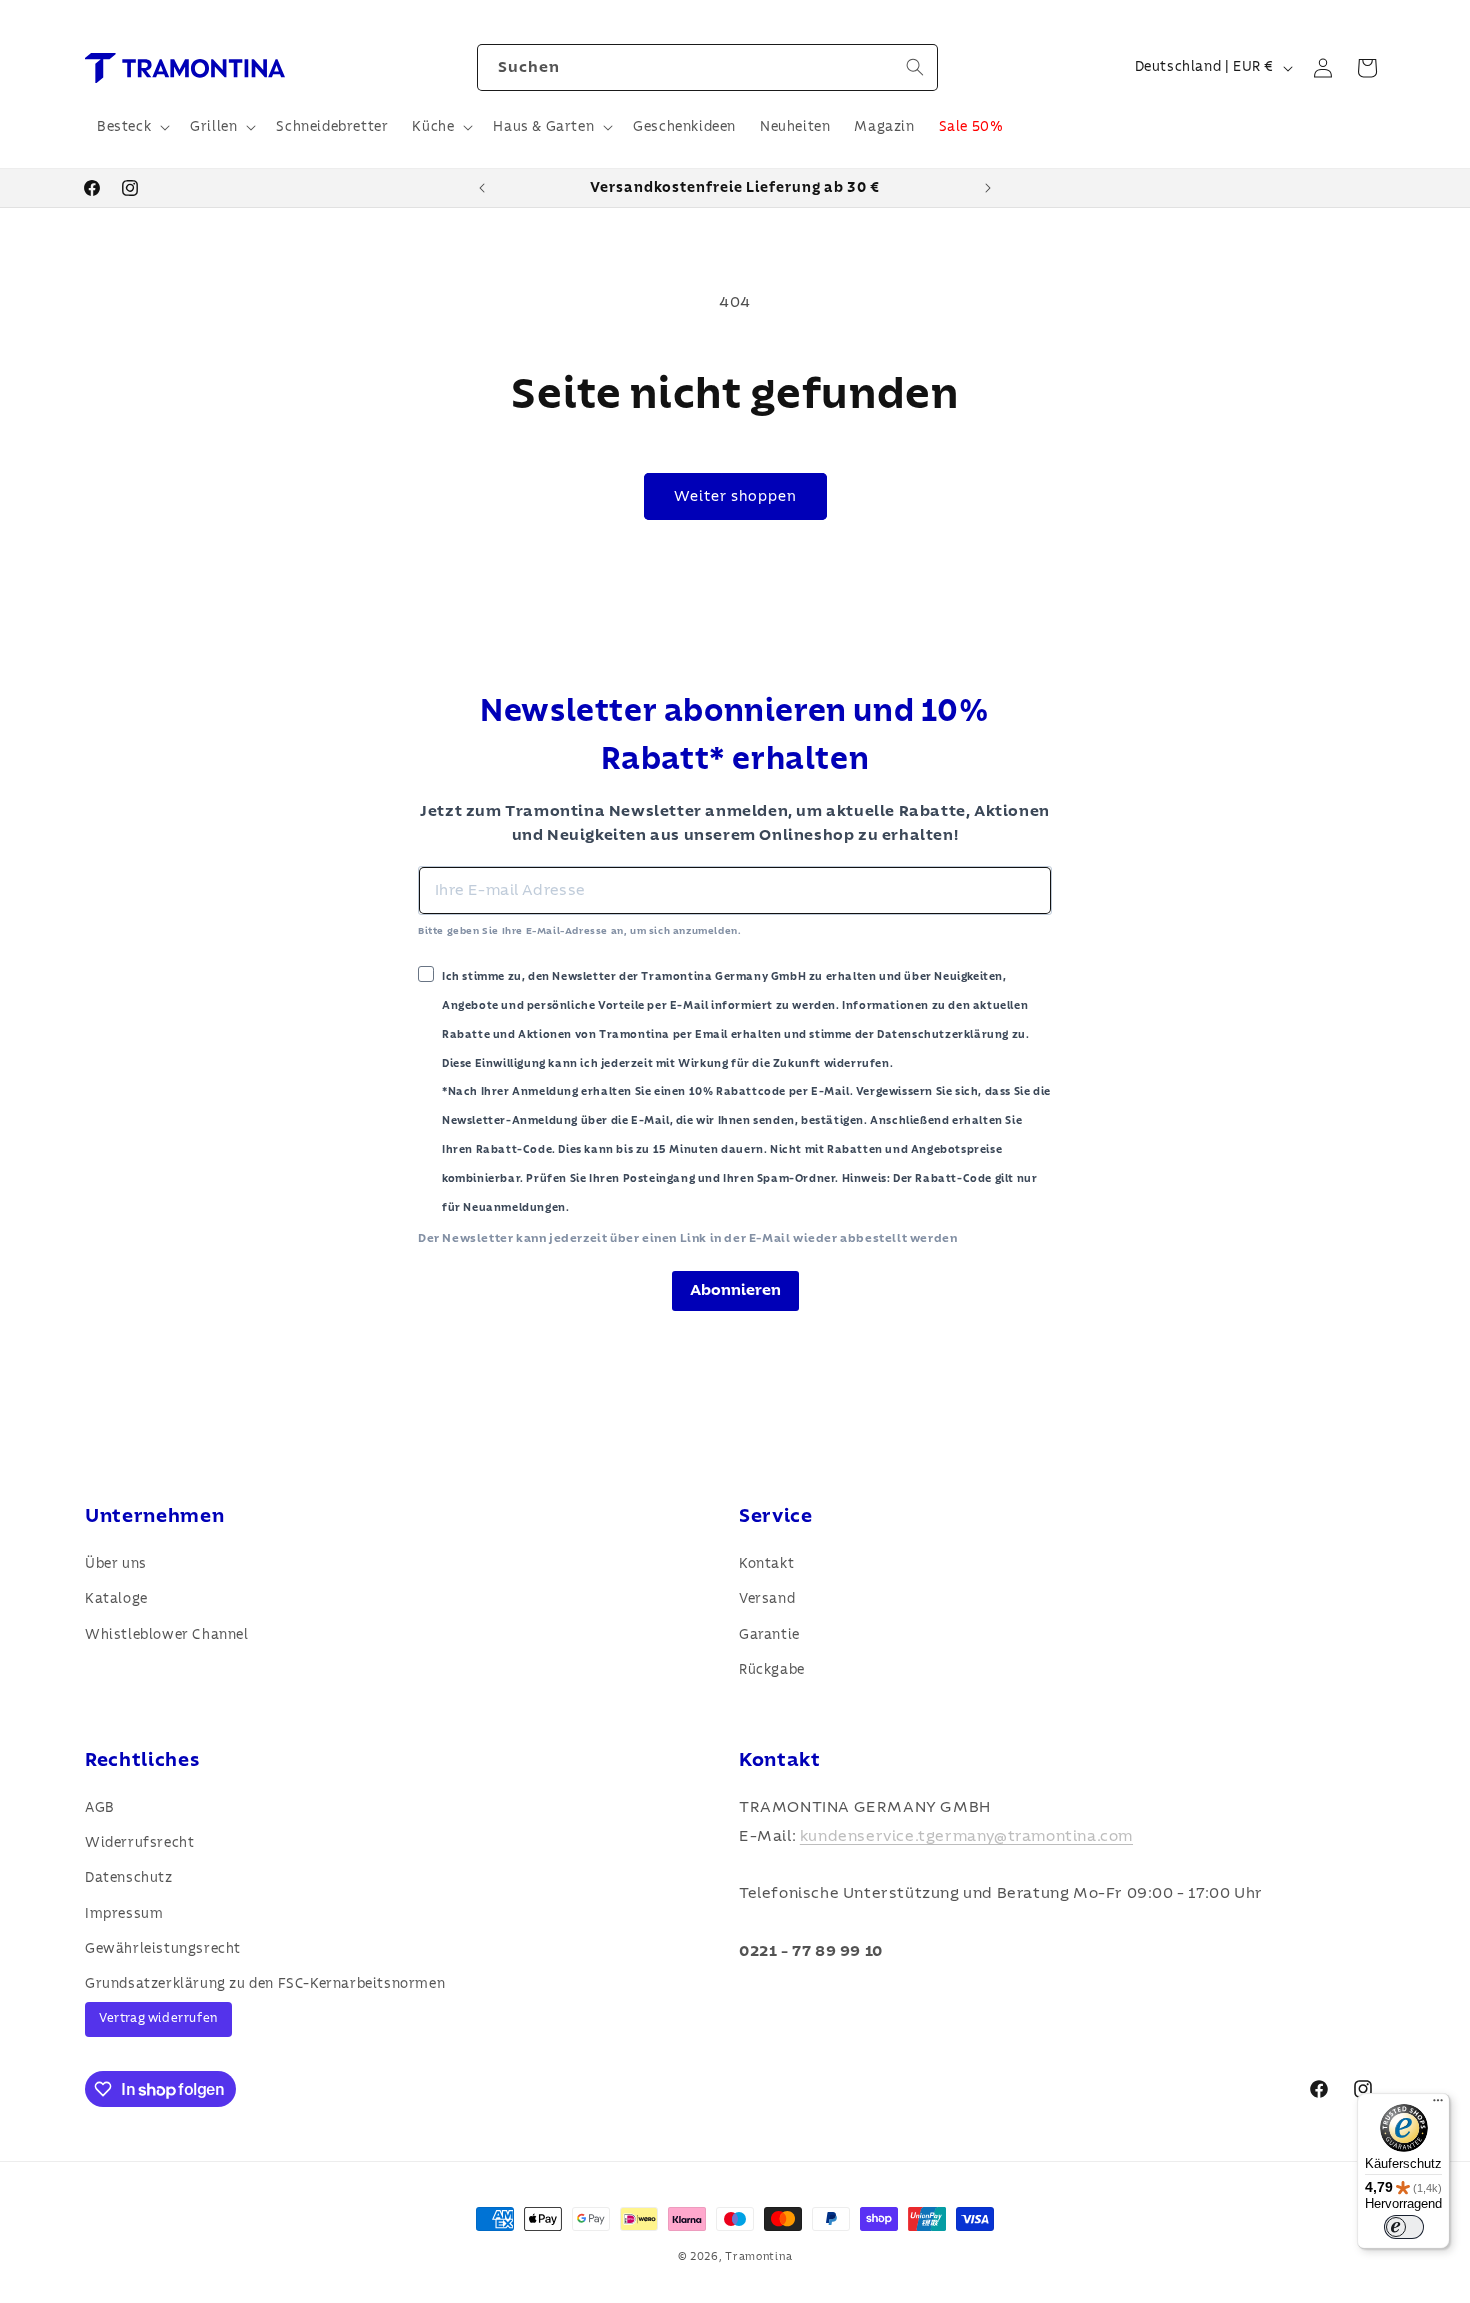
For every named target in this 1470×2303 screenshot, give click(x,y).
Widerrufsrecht (139, 1843)
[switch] (1404, 2227)
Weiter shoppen (735, 496)
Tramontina (758, 2256)
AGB (100, 1808)
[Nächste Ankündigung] (988, 188)
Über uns (116, 1564)
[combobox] (707, 67)
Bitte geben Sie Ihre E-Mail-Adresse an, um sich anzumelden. (579, 931)
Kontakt (766, 1564)
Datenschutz (129, 1878)
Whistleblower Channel (167, 1635)
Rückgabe (772, 1670)
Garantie (769, 1635)
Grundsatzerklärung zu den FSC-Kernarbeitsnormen (265, 1984)
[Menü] (1438, 2105)
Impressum (124, 1914)
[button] (131, 127)
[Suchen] (915, 67)
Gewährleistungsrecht (163, 1949)
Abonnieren (735, 1290)
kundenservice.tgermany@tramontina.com (966, 1836)
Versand (767, 1599)
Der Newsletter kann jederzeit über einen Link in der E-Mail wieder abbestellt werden (687, 1238)
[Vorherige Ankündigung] (482, 188)
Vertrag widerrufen (158, 2018)
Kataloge (116, 1599)
